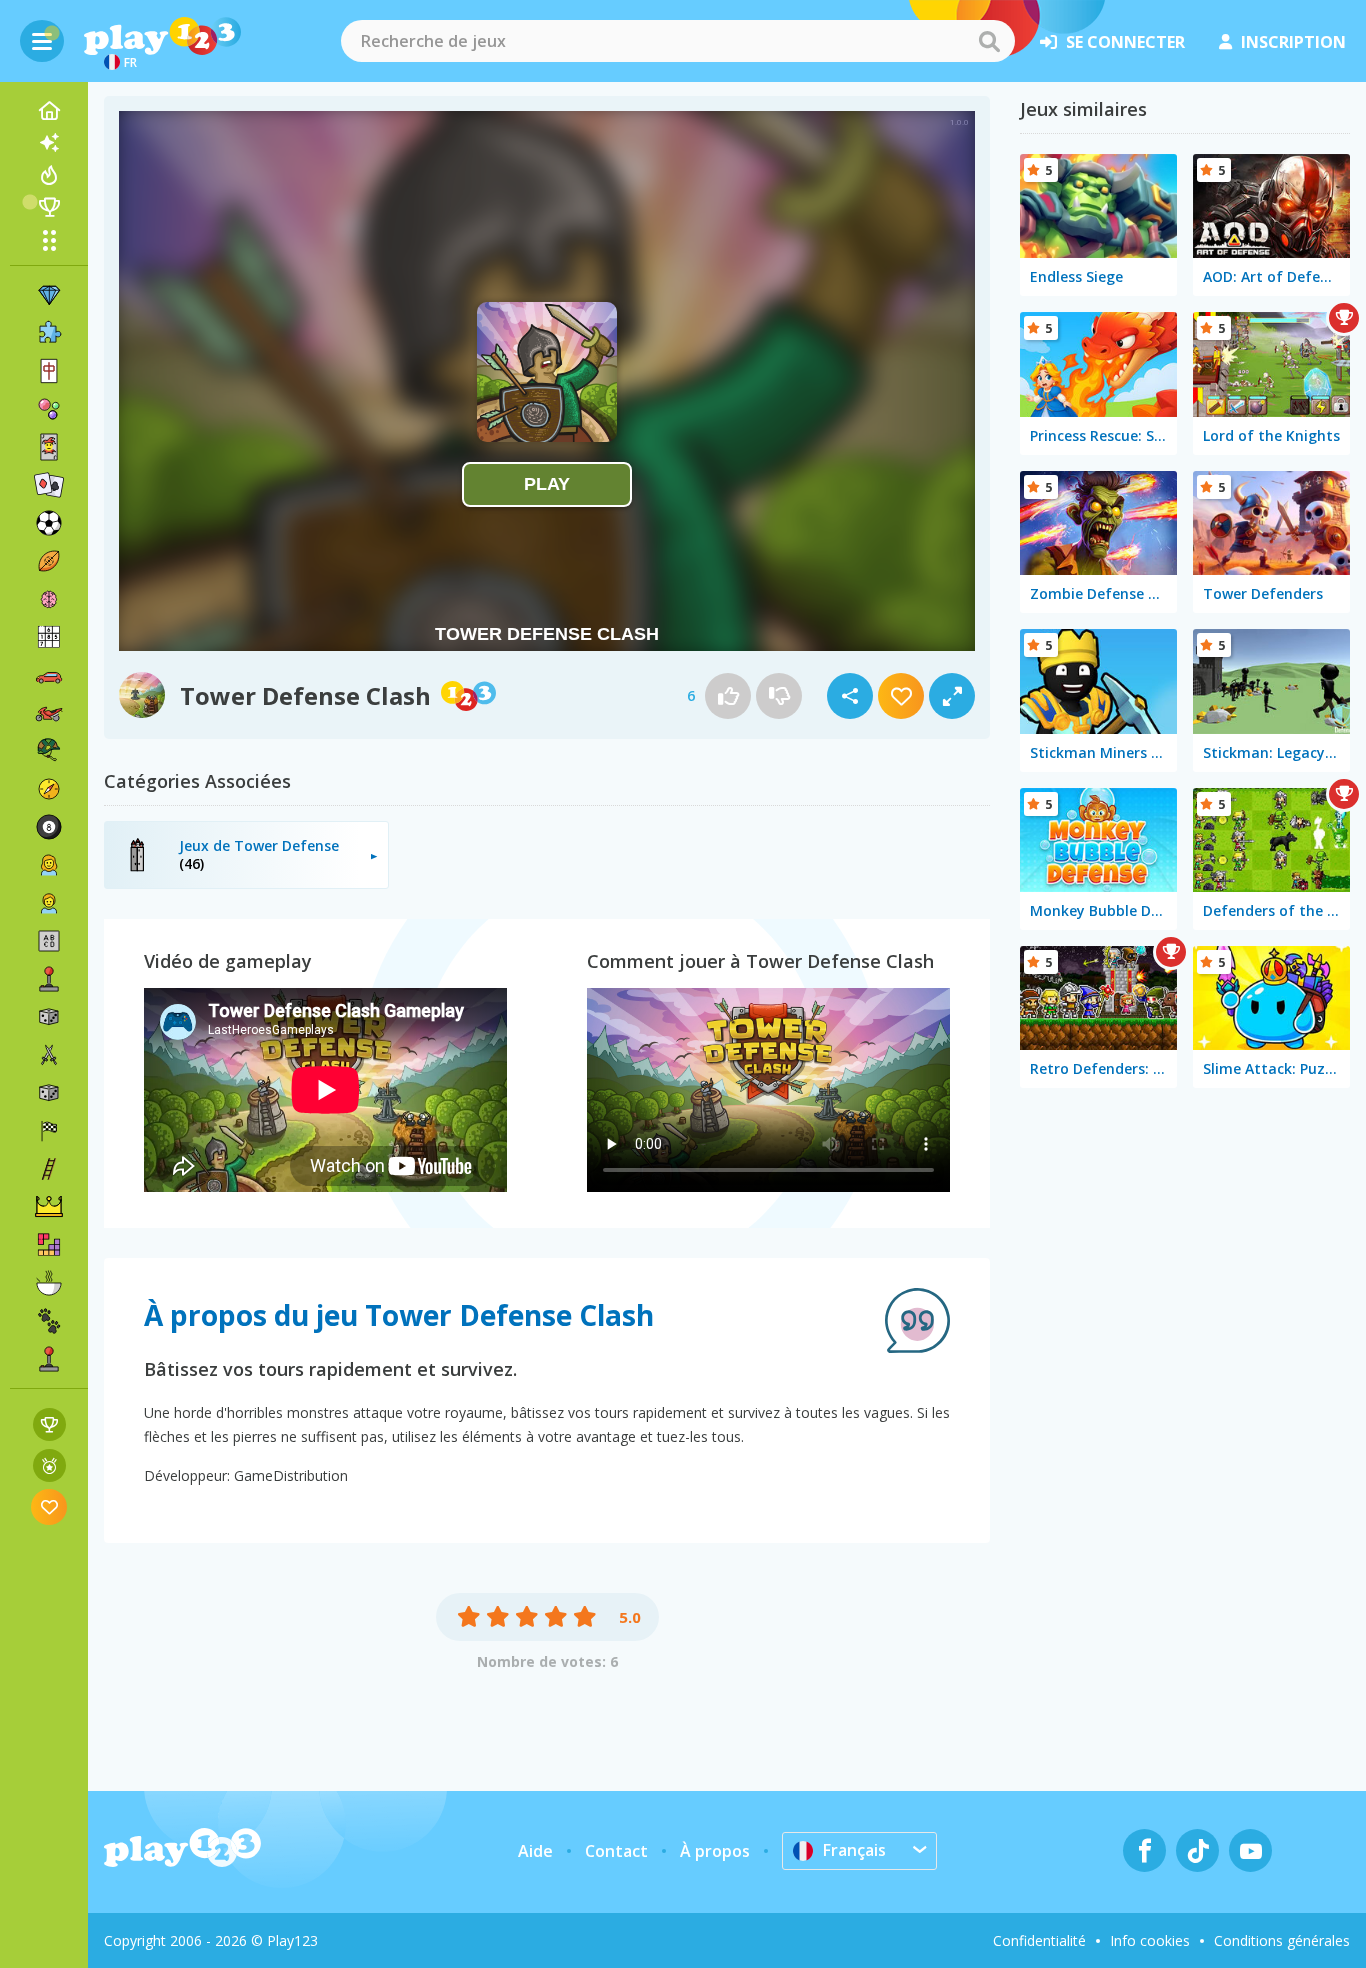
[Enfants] (49, 903)
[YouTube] (1250, 1850)
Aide (535, 1851)
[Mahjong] (49, 371)
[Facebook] (1144, 1850)
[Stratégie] (49, 1207)
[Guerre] (49, 751)
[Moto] (49, 713)
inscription (1293, 42)
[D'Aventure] (49, 789)
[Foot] (49, 523)
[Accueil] (49, 111)
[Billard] (49, 827)
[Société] (49, 1017)
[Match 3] (49, 295)
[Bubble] (49, 409)
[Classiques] (49, 1093)
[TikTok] (1197, 1850)
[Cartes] (49, 447)
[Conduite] (49, 1131)
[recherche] (989, 41)
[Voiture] (49, 675)
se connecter (1125, 42)
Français (854, 1850)
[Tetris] (49, 1245)
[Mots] (49, 941)
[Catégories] (49, 240)
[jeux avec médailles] (49, 1465)
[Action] (49, 1055)
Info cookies (1150, 1940)
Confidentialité (1039, 1940)
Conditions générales (1282, 1940)
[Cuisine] (49, 1283)
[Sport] (49, 561)
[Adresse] (49, 1169)
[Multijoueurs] (49, 1359)
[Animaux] (49, 1321)
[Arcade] (49, 979)
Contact (616, 1851)
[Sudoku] (49, 637)
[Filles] (49, 865)
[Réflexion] (49, 599)
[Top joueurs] (49, 207)
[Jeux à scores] (49, 1424)
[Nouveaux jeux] (49, 143)
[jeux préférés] (49, 1506)
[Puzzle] (49, 333)
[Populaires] (49, 175)
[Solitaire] (49, 485)
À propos (715, 1851)
